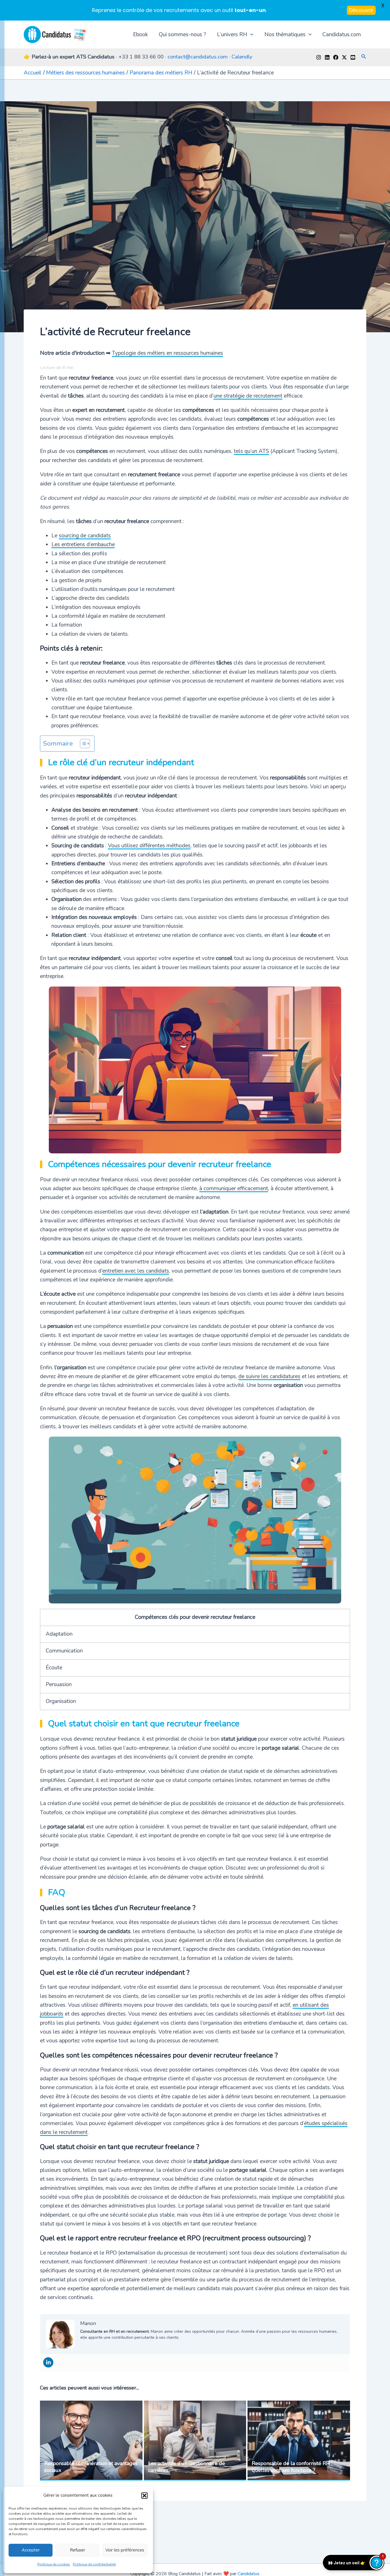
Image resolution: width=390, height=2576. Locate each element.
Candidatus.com (342, 35)
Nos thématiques (285, 35)
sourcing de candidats (85, 536)
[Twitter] (344, 57)
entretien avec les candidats (136, 1271)
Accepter (31, 2550)
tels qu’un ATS (251, 451)
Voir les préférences (125, 2550)
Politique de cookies (54, 2564)
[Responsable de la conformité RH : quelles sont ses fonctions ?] (299, 2441)
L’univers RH (232, 35)
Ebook (140, 35)
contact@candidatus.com (198, 57)
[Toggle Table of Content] (82, 744)
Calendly (242, 57)
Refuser (78, 2550)
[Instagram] (319, 57)
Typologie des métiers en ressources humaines (167, 353)
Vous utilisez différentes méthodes (149, 846)
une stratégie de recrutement (248, 396)
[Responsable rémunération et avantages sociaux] (91, 2441)
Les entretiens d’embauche (83, 544)
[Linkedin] (327, 57)
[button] (144, 2496)
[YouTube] (353, 57)
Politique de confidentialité (94, 2564)
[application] (250, 35)
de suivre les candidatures (269, 1376)
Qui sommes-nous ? (182, 35)
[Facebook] (336, 57)
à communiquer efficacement (234, 1188)
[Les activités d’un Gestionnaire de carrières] (195, 2441)
